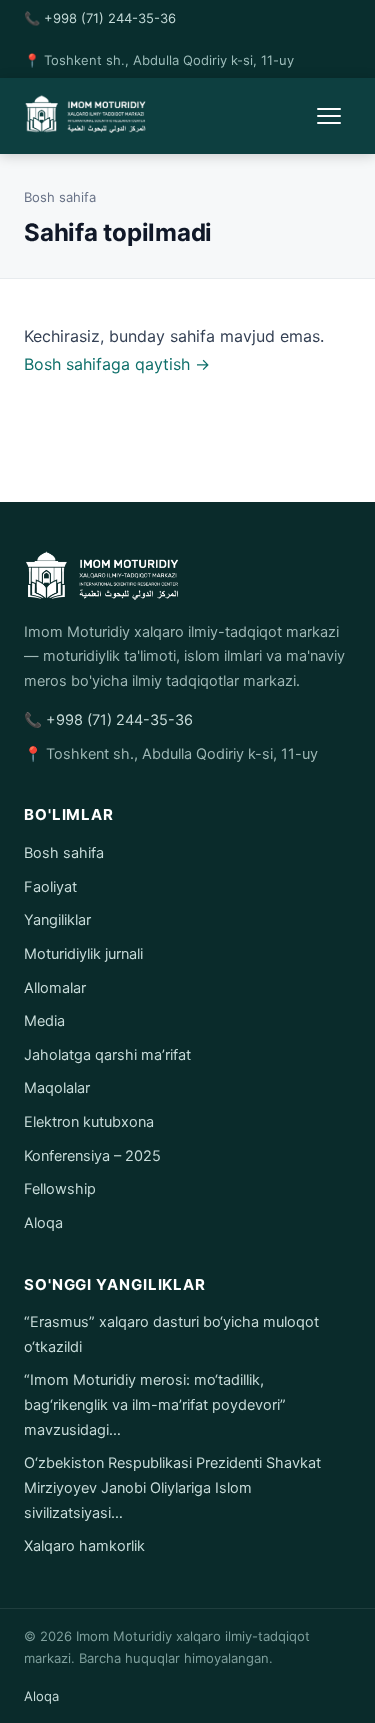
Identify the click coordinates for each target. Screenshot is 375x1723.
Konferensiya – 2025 (92, 1156)
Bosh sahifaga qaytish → (117, 364)
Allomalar (55, 988)
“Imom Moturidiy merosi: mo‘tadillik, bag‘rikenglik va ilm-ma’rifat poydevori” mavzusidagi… (155, 1404)
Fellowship (60, 1189)
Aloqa (43, 1223)
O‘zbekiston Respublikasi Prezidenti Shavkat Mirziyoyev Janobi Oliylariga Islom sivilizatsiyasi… (172, 1487)
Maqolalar (57, 1088)
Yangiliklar (57, 920)
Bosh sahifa (60, 197)
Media (44, 1021)
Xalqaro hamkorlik (84, 1546)
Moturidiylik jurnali (83, 954)
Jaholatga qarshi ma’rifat (107, 1055)
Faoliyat (50, 887)
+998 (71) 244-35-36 (110, 18)
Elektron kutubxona (89, 1122)
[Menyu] (329, 116)
